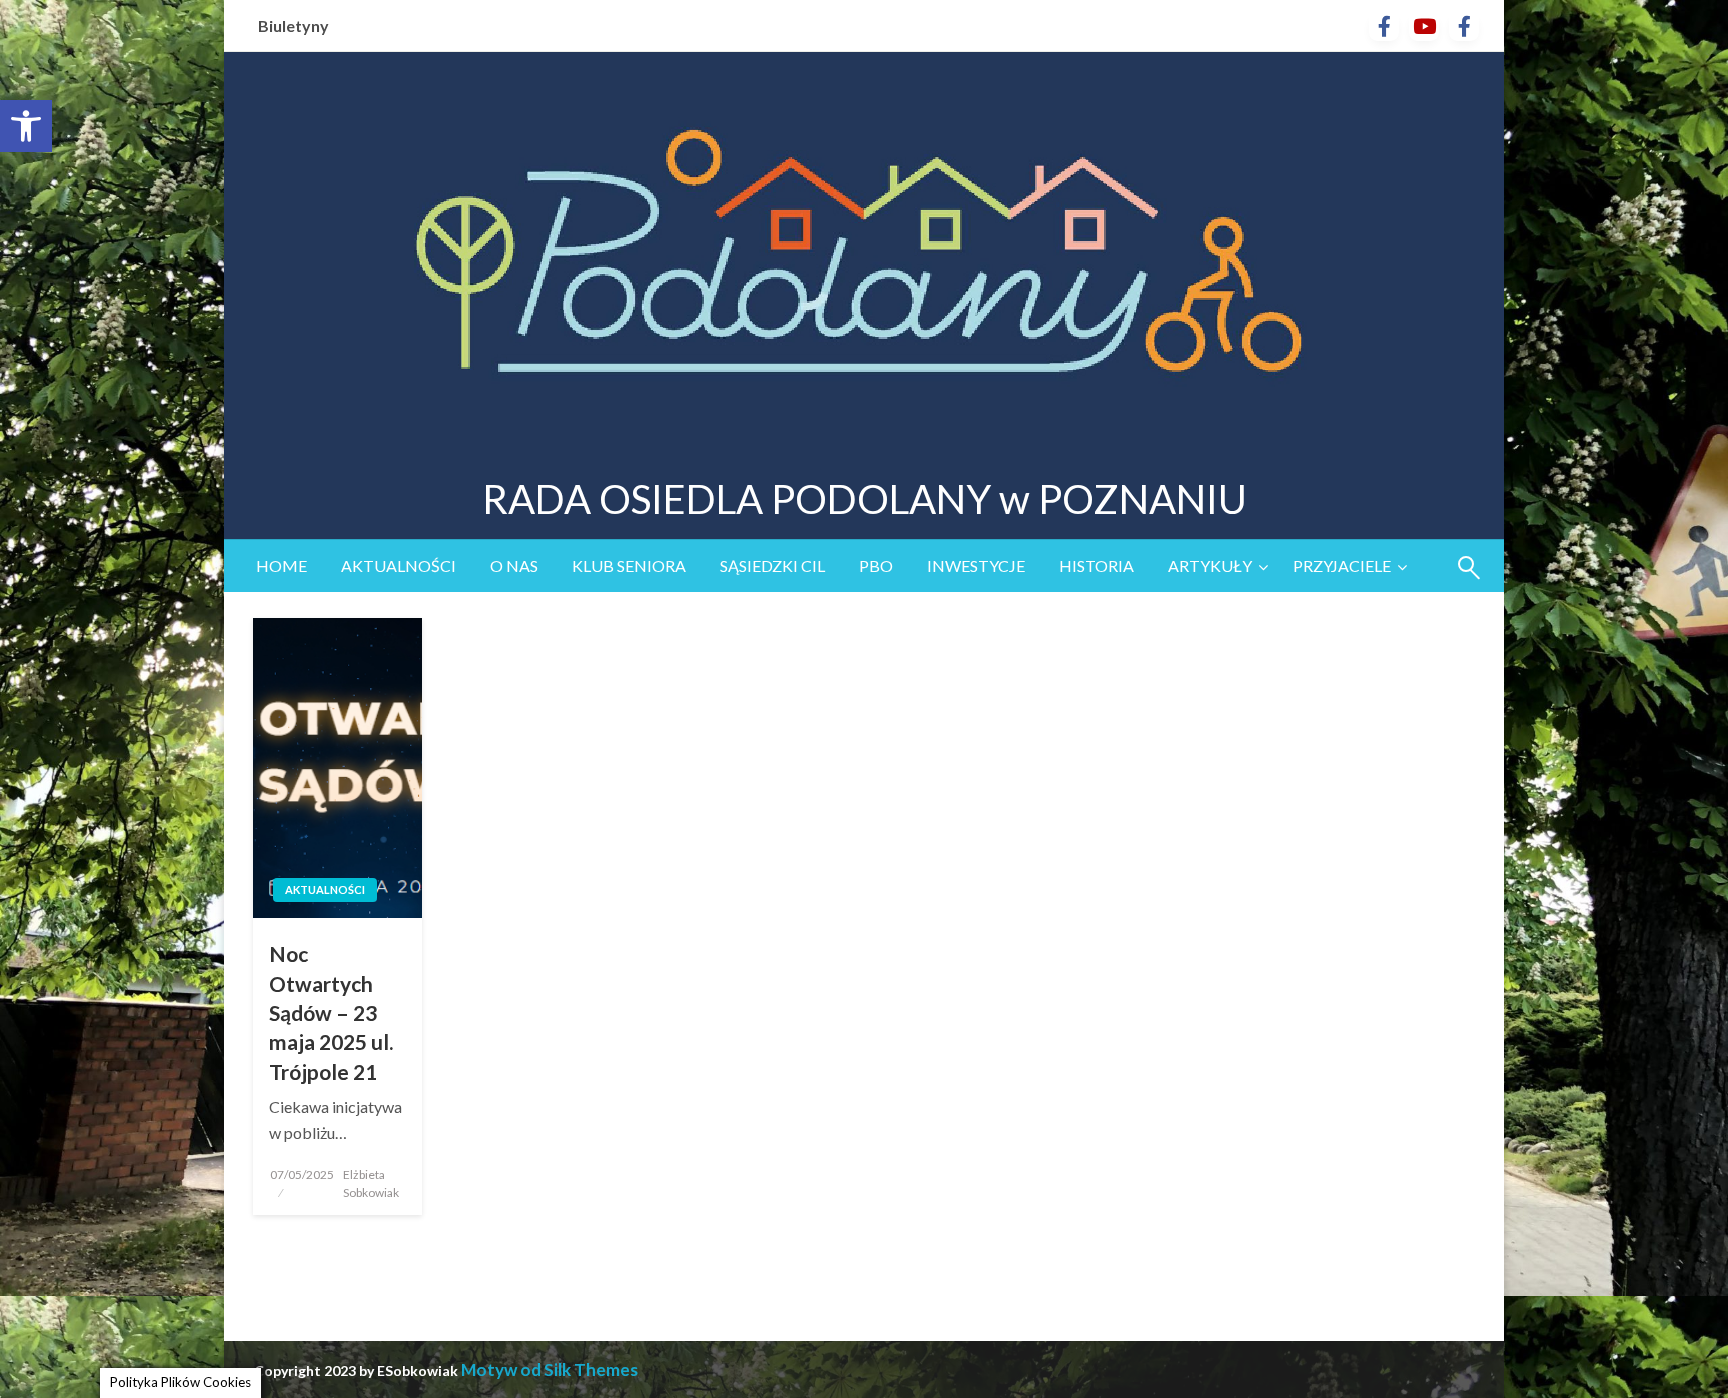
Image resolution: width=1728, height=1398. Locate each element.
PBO (876, 565)
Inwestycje (976, 565)
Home (281, 565)
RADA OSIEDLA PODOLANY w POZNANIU (864, 499)
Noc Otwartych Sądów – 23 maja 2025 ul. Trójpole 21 (331, 1012)
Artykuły (1210, 565)
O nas (514, 565)
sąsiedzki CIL (772, 565)
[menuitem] (281, 566)
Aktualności (398, 565)
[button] (26, 126)
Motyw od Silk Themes (549, 1369)
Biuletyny (293, 25)
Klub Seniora (629, 565)
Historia (1096, 565)
